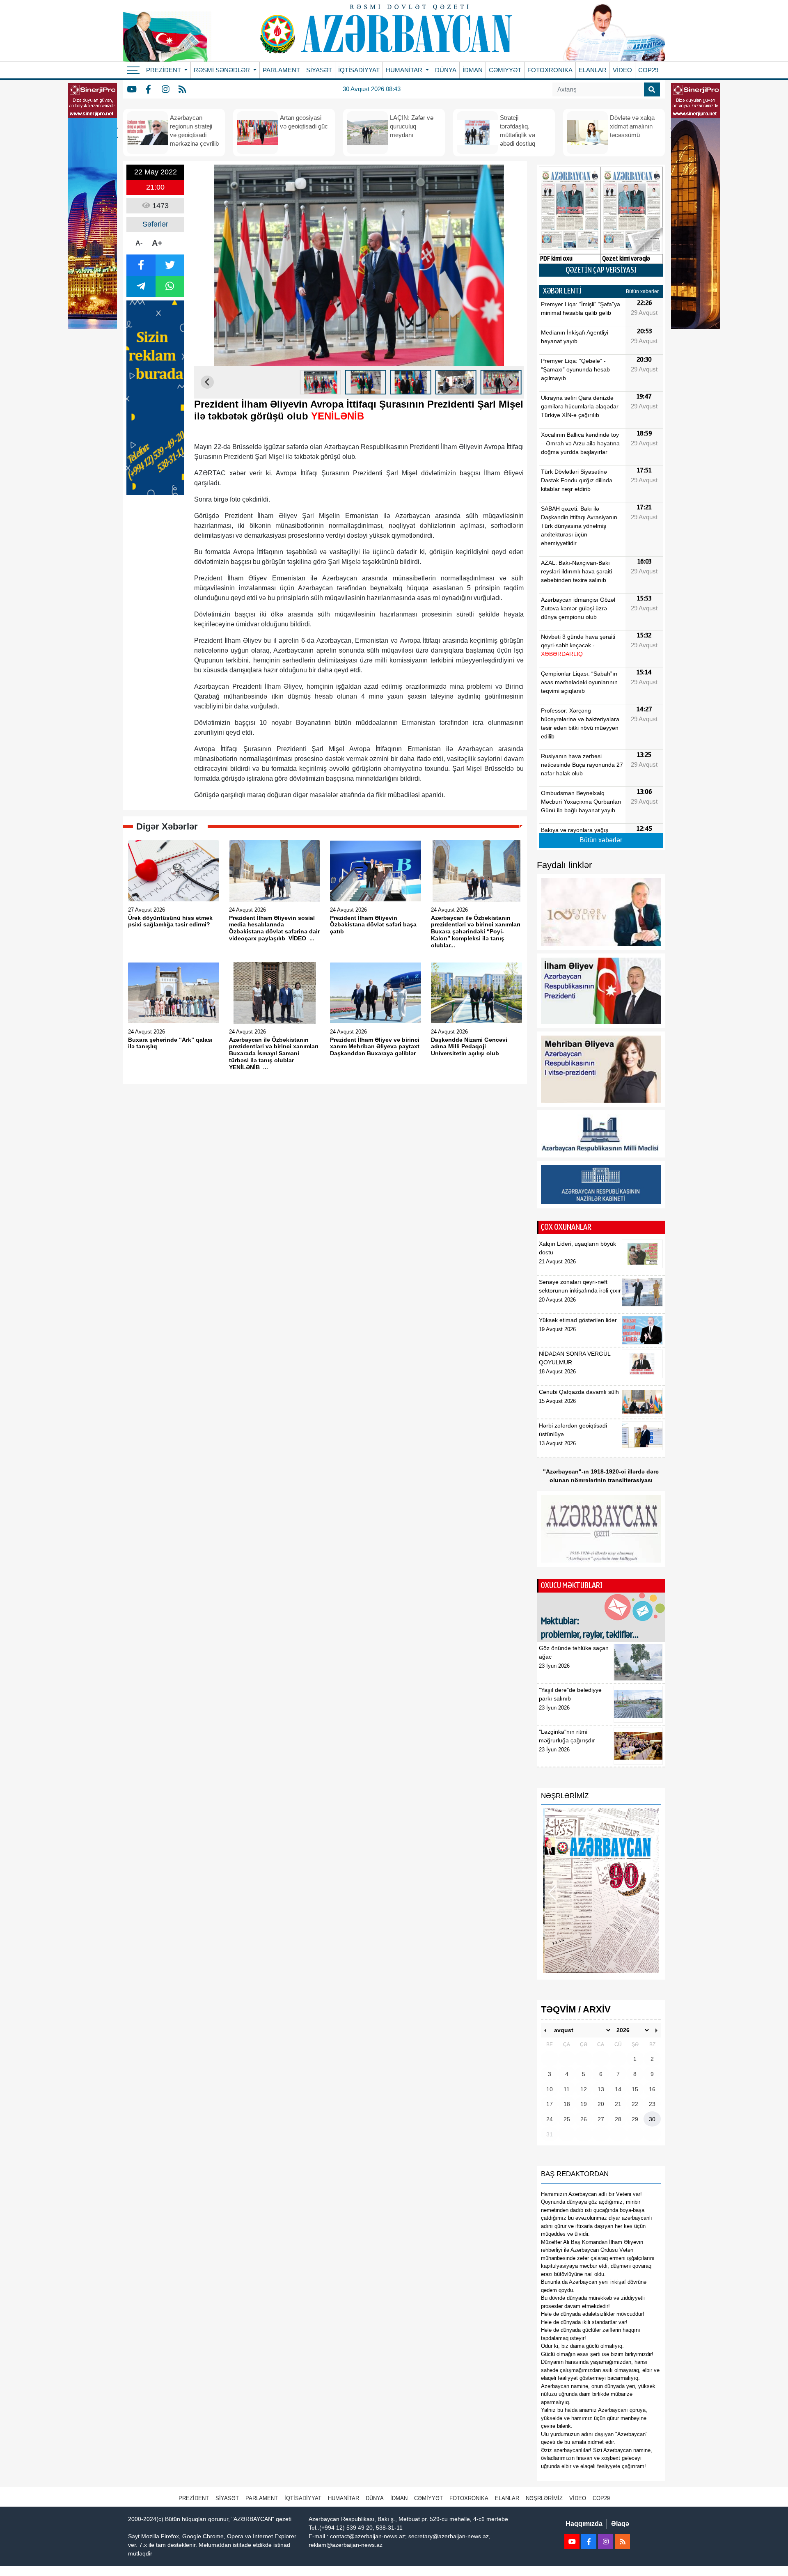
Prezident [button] (164, 70)
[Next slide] (511, 382)
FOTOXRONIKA (550, 70)
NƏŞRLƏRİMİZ (544, 2498)
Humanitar (344, 2498)
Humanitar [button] (405, 70)
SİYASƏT (319, 70)
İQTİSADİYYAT (359, 70)
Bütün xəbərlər (642, 291)
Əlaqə (620, 2524)
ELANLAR (593, 70)
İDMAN (473, 70)
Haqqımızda (584, 2524)
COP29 (648, 70)
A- (139, 243)
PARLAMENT (281, 70)
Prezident (194, 2498)
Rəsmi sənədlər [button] (223, 70)
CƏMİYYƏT (505, 70)
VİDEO (622, 70)
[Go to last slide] (207, 382)
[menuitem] (321, 382)
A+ (157, 243)
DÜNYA (446, 70)
